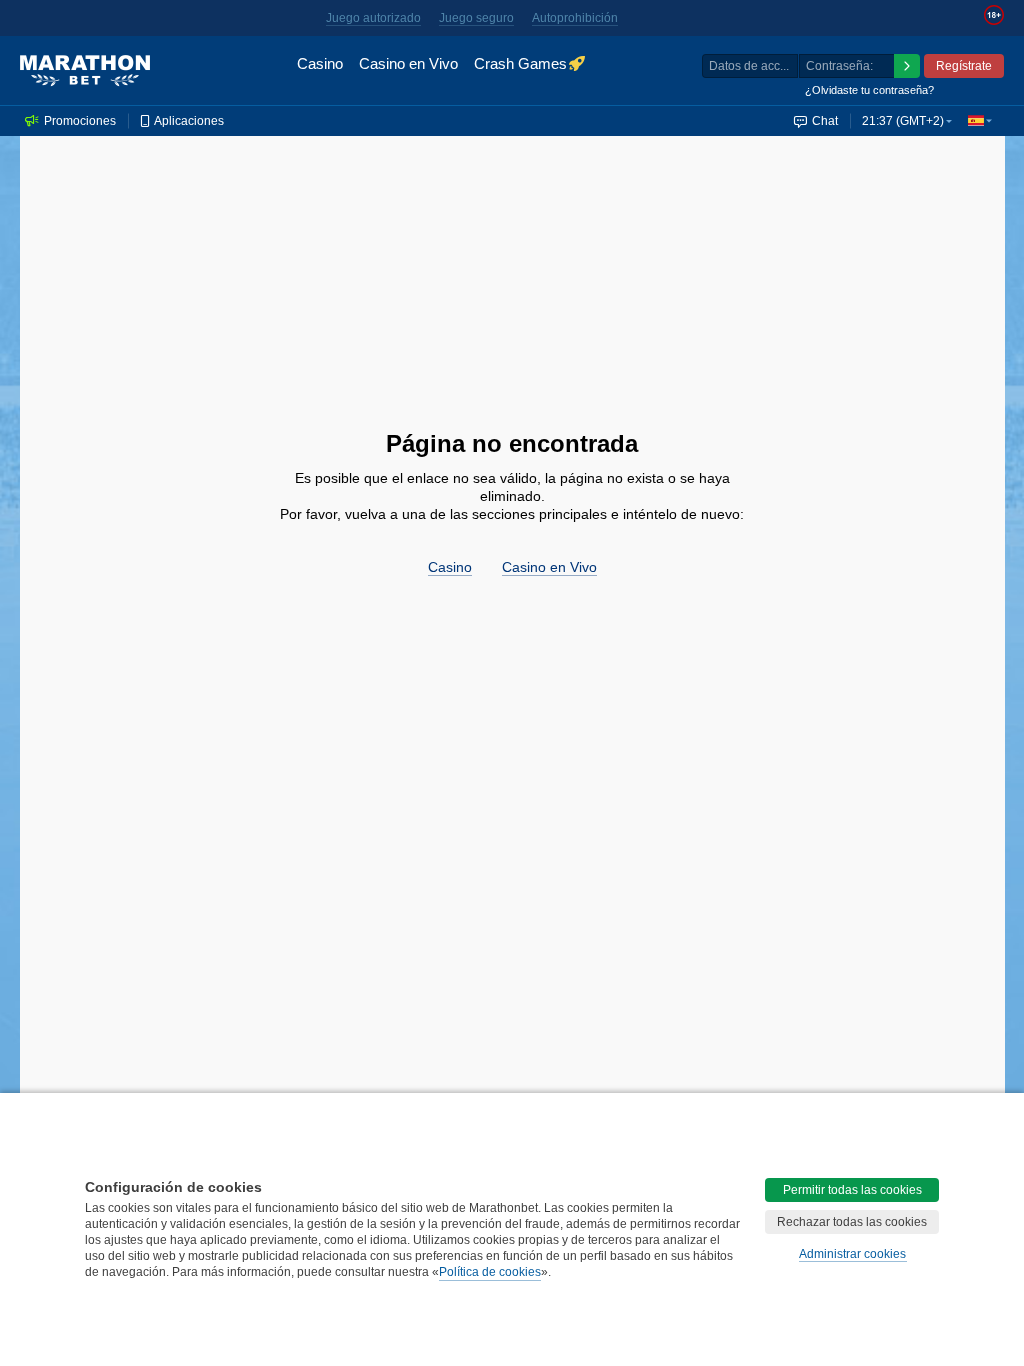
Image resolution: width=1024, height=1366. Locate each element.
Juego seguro (476, 18)
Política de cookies (490, 1272)
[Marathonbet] (85, 71)
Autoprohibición (575, 18)
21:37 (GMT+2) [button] (903, 121)
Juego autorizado (373, 18)
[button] (980, 121)
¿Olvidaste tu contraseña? (869, 90)
